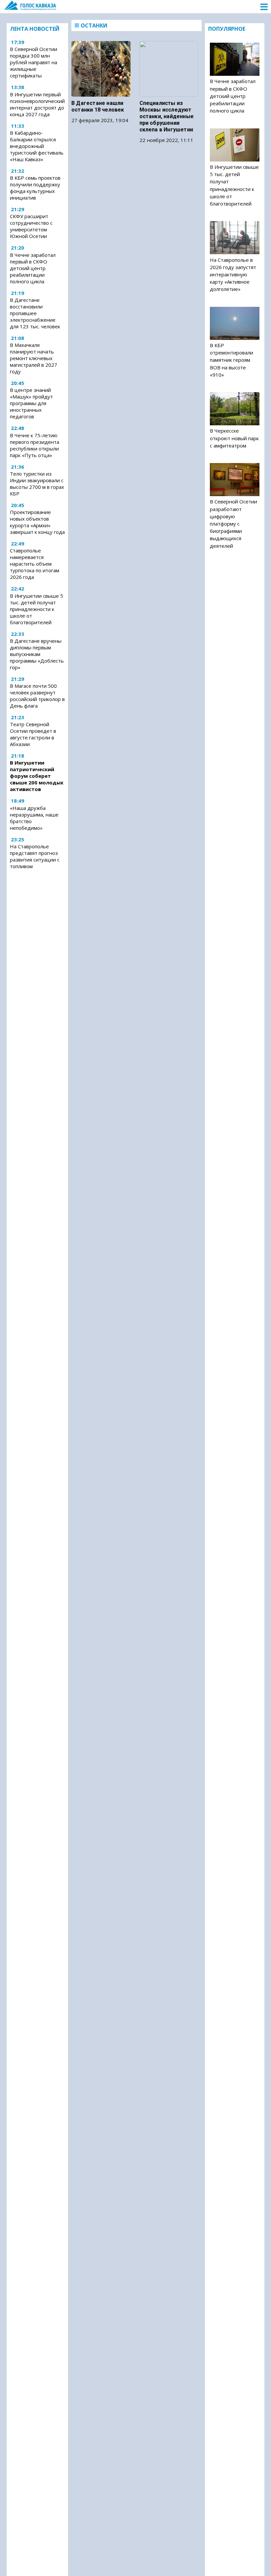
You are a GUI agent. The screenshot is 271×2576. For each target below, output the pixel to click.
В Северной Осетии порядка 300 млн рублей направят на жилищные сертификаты (34, 62)
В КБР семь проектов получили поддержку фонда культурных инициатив (35, 188)
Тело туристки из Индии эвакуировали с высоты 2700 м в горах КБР (37, 484)
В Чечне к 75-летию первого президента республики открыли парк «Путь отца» (35, 445)
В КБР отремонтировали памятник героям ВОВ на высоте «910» (232, 360)
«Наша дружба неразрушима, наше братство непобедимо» (34, 818)
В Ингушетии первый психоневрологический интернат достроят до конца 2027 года (37, 104)
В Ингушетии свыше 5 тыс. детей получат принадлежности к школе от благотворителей (37, 609)
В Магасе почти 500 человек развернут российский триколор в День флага (37, 696)
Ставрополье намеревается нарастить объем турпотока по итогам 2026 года (35, 564)
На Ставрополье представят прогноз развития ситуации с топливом (35, 856)
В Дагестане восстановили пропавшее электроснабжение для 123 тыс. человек (35, 313)
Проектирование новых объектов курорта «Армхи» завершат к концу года (37, 522)
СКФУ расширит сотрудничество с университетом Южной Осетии (31, 226)
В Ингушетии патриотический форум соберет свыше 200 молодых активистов (37, 776)
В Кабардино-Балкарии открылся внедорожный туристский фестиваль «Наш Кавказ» (37, 146)
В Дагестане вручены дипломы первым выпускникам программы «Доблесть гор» (37, 654)
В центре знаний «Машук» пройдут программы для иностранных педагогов (31, 403)
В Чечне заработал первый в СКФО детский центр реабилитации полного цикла (33, 268)
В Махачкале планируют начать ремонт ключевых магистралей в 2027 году (34, 358)
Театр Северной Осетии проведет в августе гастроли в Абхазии (33, 734)
